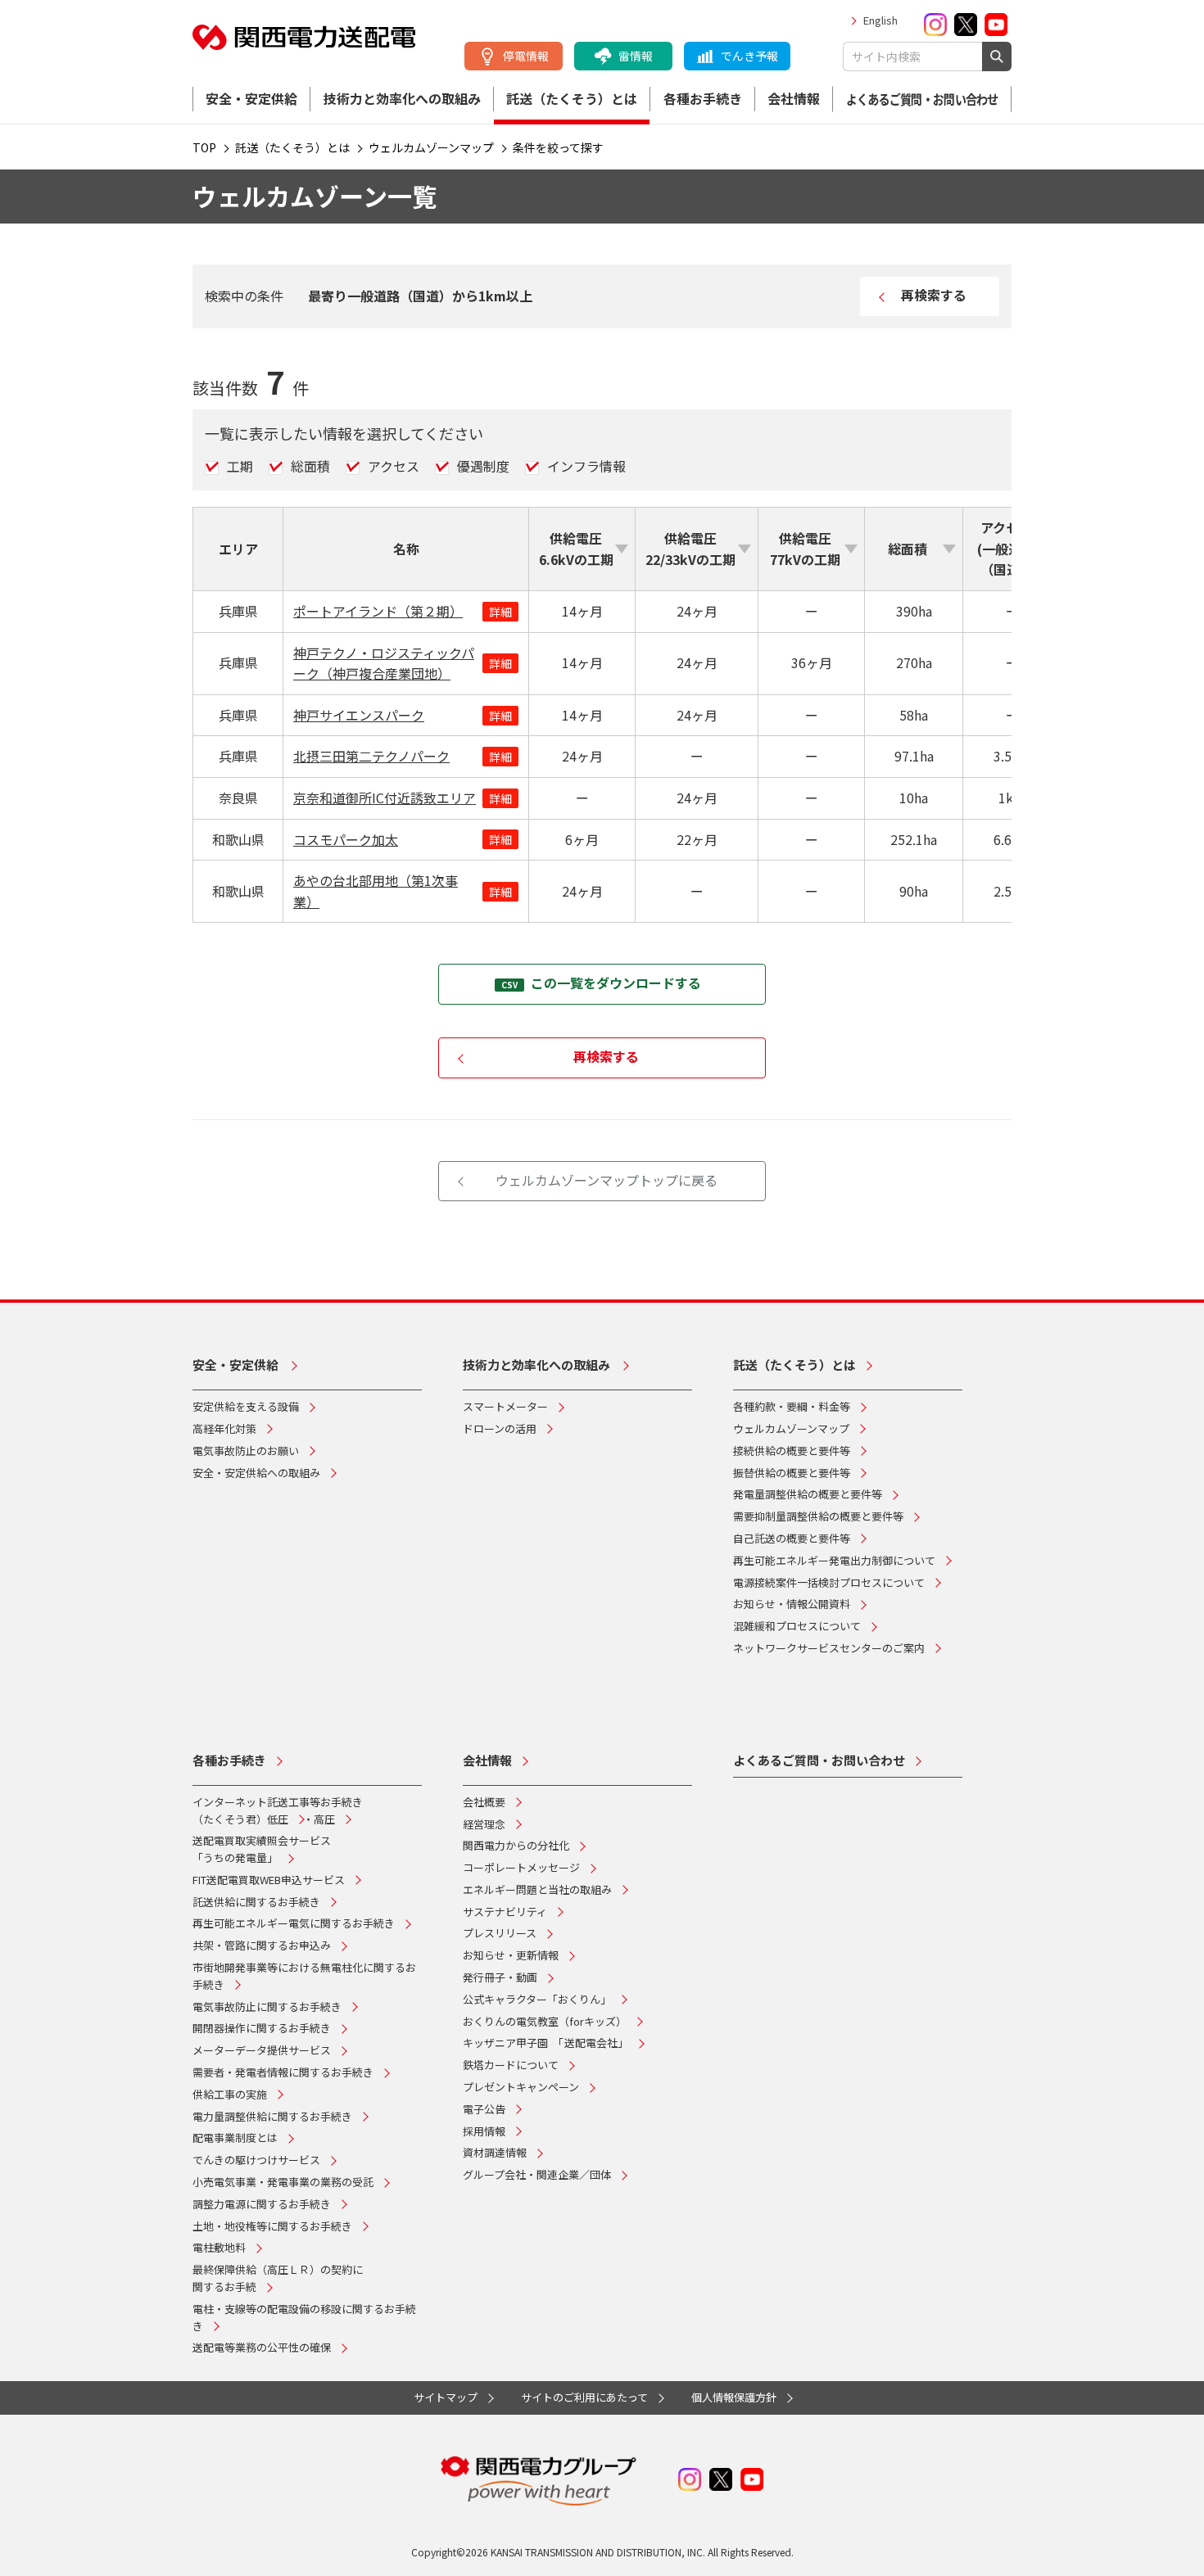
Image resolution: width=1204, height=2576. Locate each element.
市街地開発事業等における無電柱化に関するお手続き (304, 1976)
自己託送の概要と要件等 (792, 1538)
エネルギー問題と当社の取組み (537, 1889)
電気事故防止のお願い (246, 1451)
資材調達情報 (495, 2152)
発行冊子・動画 (500, 1977)
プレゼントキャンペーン (521, 2087)
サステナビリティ (505, 1912)
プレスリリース (500, 1933)
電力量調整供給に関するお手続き (272, 2116)
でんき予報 (749, 56)
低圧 (278, 1819)
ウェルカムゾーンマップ (791, 1428)
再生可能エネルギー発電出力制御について (834, 1560)
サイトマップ (446, 2397)
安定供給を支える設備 (246, 1406)
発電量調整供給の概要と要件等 (808, 1494)
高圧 (324, 1819)
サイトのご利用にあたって (584, 2397)
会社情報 (794, 98)
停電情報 (526, 56)
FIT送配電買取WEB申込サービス (269, 1880)
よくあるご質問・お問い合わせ (922, 99)
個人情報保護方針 (734, 2397)
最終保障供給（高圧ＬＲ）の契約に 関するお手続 (278, 2278)
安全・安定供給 (251, 98)
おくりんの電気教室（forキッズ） (545, 2021)
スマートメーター (505, 1406)
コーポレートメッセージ (521, 1867)
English (880, 20)
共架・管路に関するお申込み (262, 1945)
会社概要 (484, 1802)
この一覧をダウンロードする (616, 983)
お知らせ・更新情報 (511, 1955)
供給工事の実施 (230, 2094)
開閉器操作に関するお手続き (262, 2028)
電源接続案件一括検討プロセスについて (829, 1582)
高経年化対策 (224, 1428)
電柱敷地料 (219, 2247)
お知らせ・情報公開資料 (792, 1604)
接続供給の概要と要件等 (792, 1451)
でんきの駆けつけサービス (256, 2160)
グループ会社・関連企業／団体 (537, 2174)
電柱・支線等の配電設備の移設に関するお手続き (304, 2317)
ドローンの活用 (500, 1428)
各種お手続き (703, 98)
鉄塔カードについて (511, 2065)
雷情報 (636, 56)
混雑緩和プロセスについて (797, 1626)
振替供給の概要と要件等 (792, 1473)
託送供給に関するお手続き (256, 1902)
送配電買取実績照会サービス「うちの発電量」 (262, 1849)
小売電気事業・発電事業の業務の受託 (283, 2182)
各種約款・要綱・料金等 (792, 1406)
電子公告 (484, 2109)
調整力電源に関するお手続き (262, 2204)
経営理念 (484, 1824)
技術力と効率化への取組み (402, 98)
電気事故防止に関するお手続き (267, 2007)
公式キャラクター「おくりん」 (537, 1999)
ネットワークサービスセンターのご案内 (829, 1648)
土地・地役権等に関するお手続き (272, 2226)
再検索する (934, 295)
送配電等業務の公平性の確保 (262, 2347)
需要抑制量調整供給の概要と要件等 (818, 1516)
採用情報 (484, 2131)
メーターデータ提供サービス (262, 2050)
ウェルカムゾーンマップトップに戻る (607, 1180)
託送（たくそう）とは (572, 98)
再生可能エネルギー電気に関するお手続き (294, 1923)
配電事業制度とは (235, 2138)
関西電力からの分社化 (516, 1845)
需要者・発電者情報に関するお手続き (283, 2072)
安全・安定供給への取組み (256, 1473)
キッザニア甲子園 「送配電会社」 (545, 2043)
